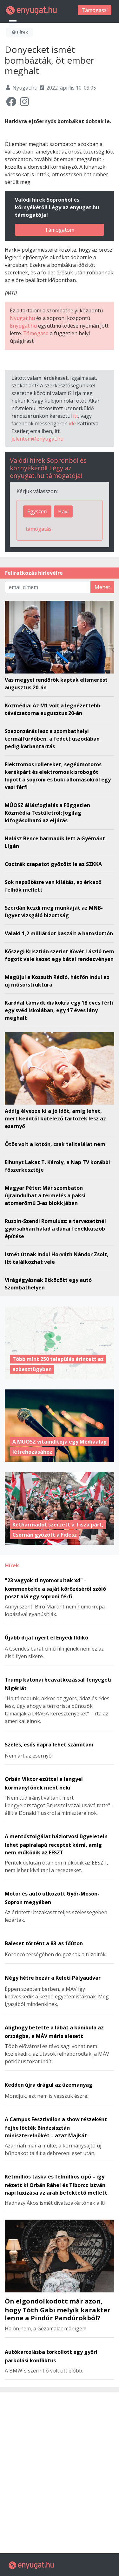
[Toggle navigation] (13, 23)
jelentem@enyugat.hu (37, 439)
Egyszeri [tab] (37, 511)
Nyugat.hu (22, 318)
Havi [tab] (63, 511)
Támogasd (36, 333)
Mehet (102, 587)
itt (76, 416)
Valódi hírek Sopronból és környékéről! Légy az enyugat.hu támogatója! (48, 468)
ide (72, 423)
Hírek (22, 32)
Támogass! (95, 10)
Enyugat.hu (23, 326)
